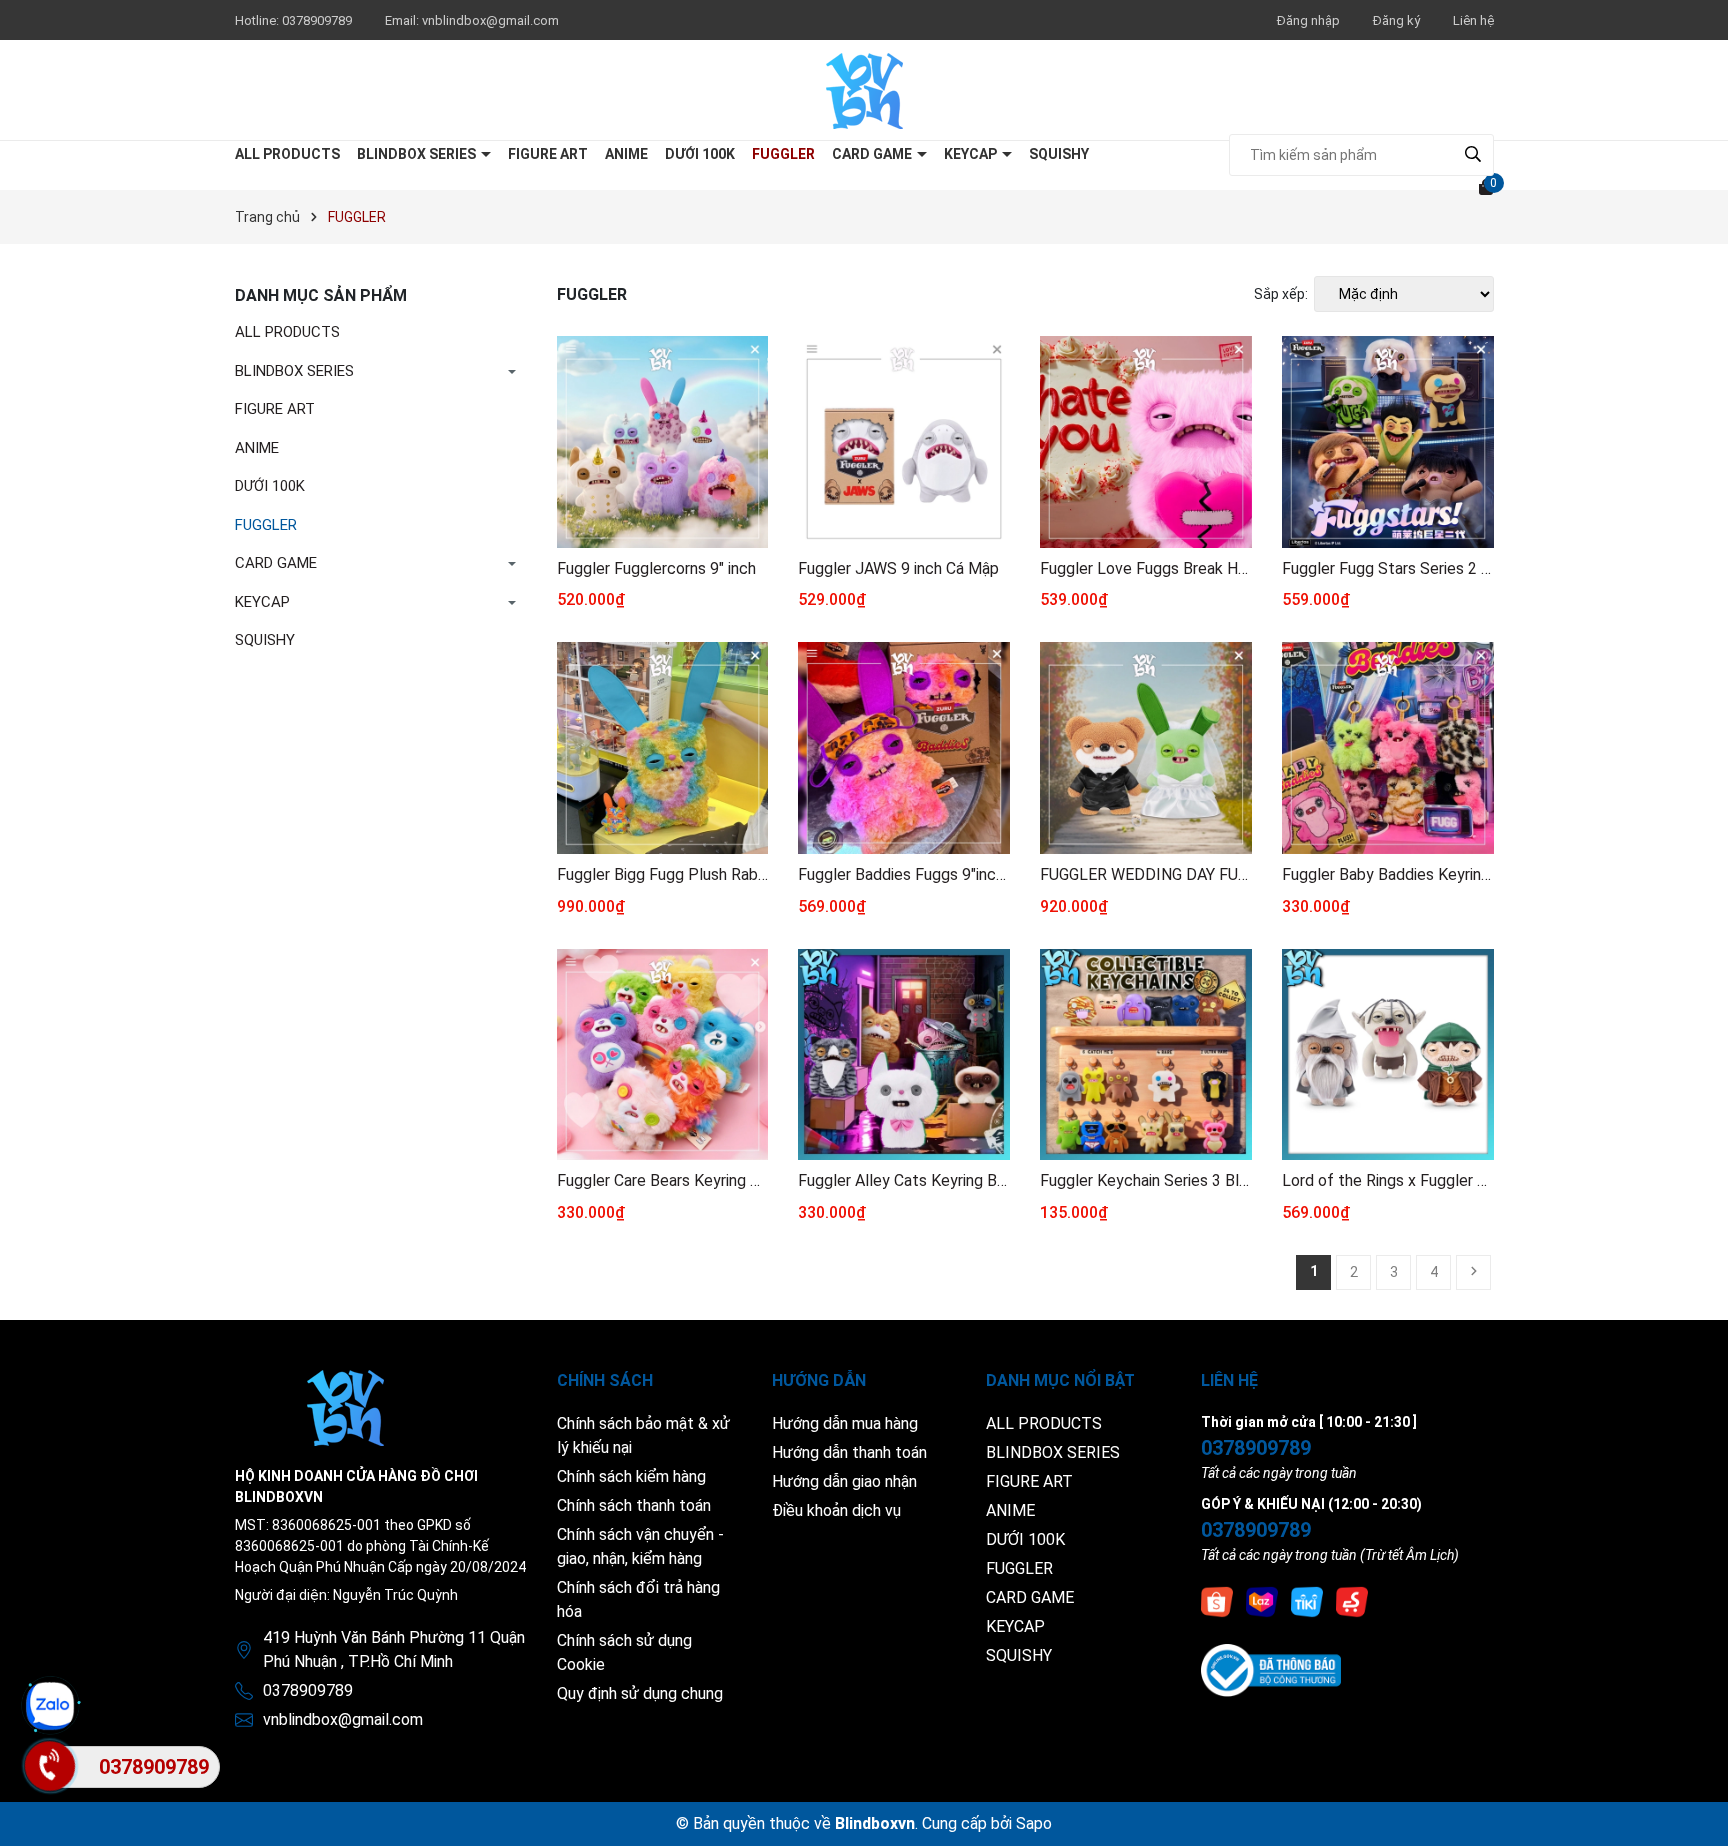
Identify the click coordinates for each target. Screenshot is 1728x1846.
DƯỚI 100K (700, 154)
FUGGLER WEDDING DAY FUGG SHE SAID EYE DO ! (1146, 874)
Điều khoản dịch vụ (836, 1510)
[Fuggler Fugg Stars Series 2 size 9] (1388, 442)
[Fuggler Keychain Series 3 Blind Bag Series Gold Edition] (1146, 1055)
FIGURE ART (548, 154)
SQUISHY (1059, 154)
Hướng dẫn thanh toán (849, 1452)
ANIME (626, 154)
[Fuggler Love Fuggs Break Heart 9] (1146, 442)
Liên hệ (1473, 20)
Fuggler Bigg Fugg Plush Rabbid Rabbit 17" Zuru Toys (663, 874)
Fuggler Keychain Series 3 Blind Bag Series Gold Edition (1146, 1180)
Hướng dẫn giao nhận (844, 1481)
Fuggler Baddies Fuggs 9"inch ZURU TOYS (904, 874)
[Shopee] (1217, 1601)
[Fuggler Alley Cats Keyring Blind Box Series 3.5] (904, 1055)
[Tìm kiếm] (1473, 154)
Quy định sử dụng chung (640, 1693)
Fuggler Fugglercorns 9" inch (656, 568)
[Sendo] (1352, 1601)
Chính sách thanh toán (634, 1505)
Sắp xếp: (1281, 294)
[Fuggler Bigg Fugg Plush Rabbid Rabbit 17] (663, 748)
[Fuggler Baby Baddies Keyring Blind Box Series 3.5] (1388, 748)
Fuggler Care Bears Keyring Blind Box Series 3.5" (663, 1180)
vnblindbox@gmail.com (490, 20)
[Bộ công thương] (1271, 1669)
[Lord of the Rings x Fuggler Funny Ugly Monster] (1388, 1055)
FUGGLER (783, 154)
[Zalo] (50, 1706)
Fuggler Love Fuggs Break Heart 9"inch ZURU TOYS (1146, 568)
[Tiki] (1307, 1601)
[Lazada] (1262, 1601)
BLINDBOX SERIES (418, 154)
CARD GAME (873, 154)
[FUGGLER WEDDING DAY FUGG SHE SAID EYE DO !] (1146, 748)
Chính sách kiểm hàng (631, 1476)
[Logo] (864, 90)
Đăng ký (1396, 20)
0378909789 (318, 20)
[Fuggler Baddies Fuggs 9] (904, 748)
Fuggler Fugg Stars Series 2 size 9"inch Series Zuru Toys (1388, 568)
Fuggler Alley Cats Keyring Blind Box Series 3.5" (904, 1180)
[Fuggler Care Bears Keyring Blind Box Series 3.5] (663, 1055)
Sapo (1034, 1823)
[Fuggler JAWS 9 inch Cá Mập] (904, 442)
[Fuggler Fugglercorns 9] (663, 442)
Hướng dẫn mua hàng (845, 1423)
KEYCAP (972, 154)
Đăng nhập (1308, 20)
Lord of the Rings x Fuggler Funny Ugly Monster (1388, 1180)
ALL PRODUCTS (287, 154)
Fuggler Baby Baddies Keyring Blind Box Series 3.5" (1388, 874)
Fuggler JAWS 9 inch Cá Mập (898, 568)
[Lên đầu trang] (1693, 1811)
